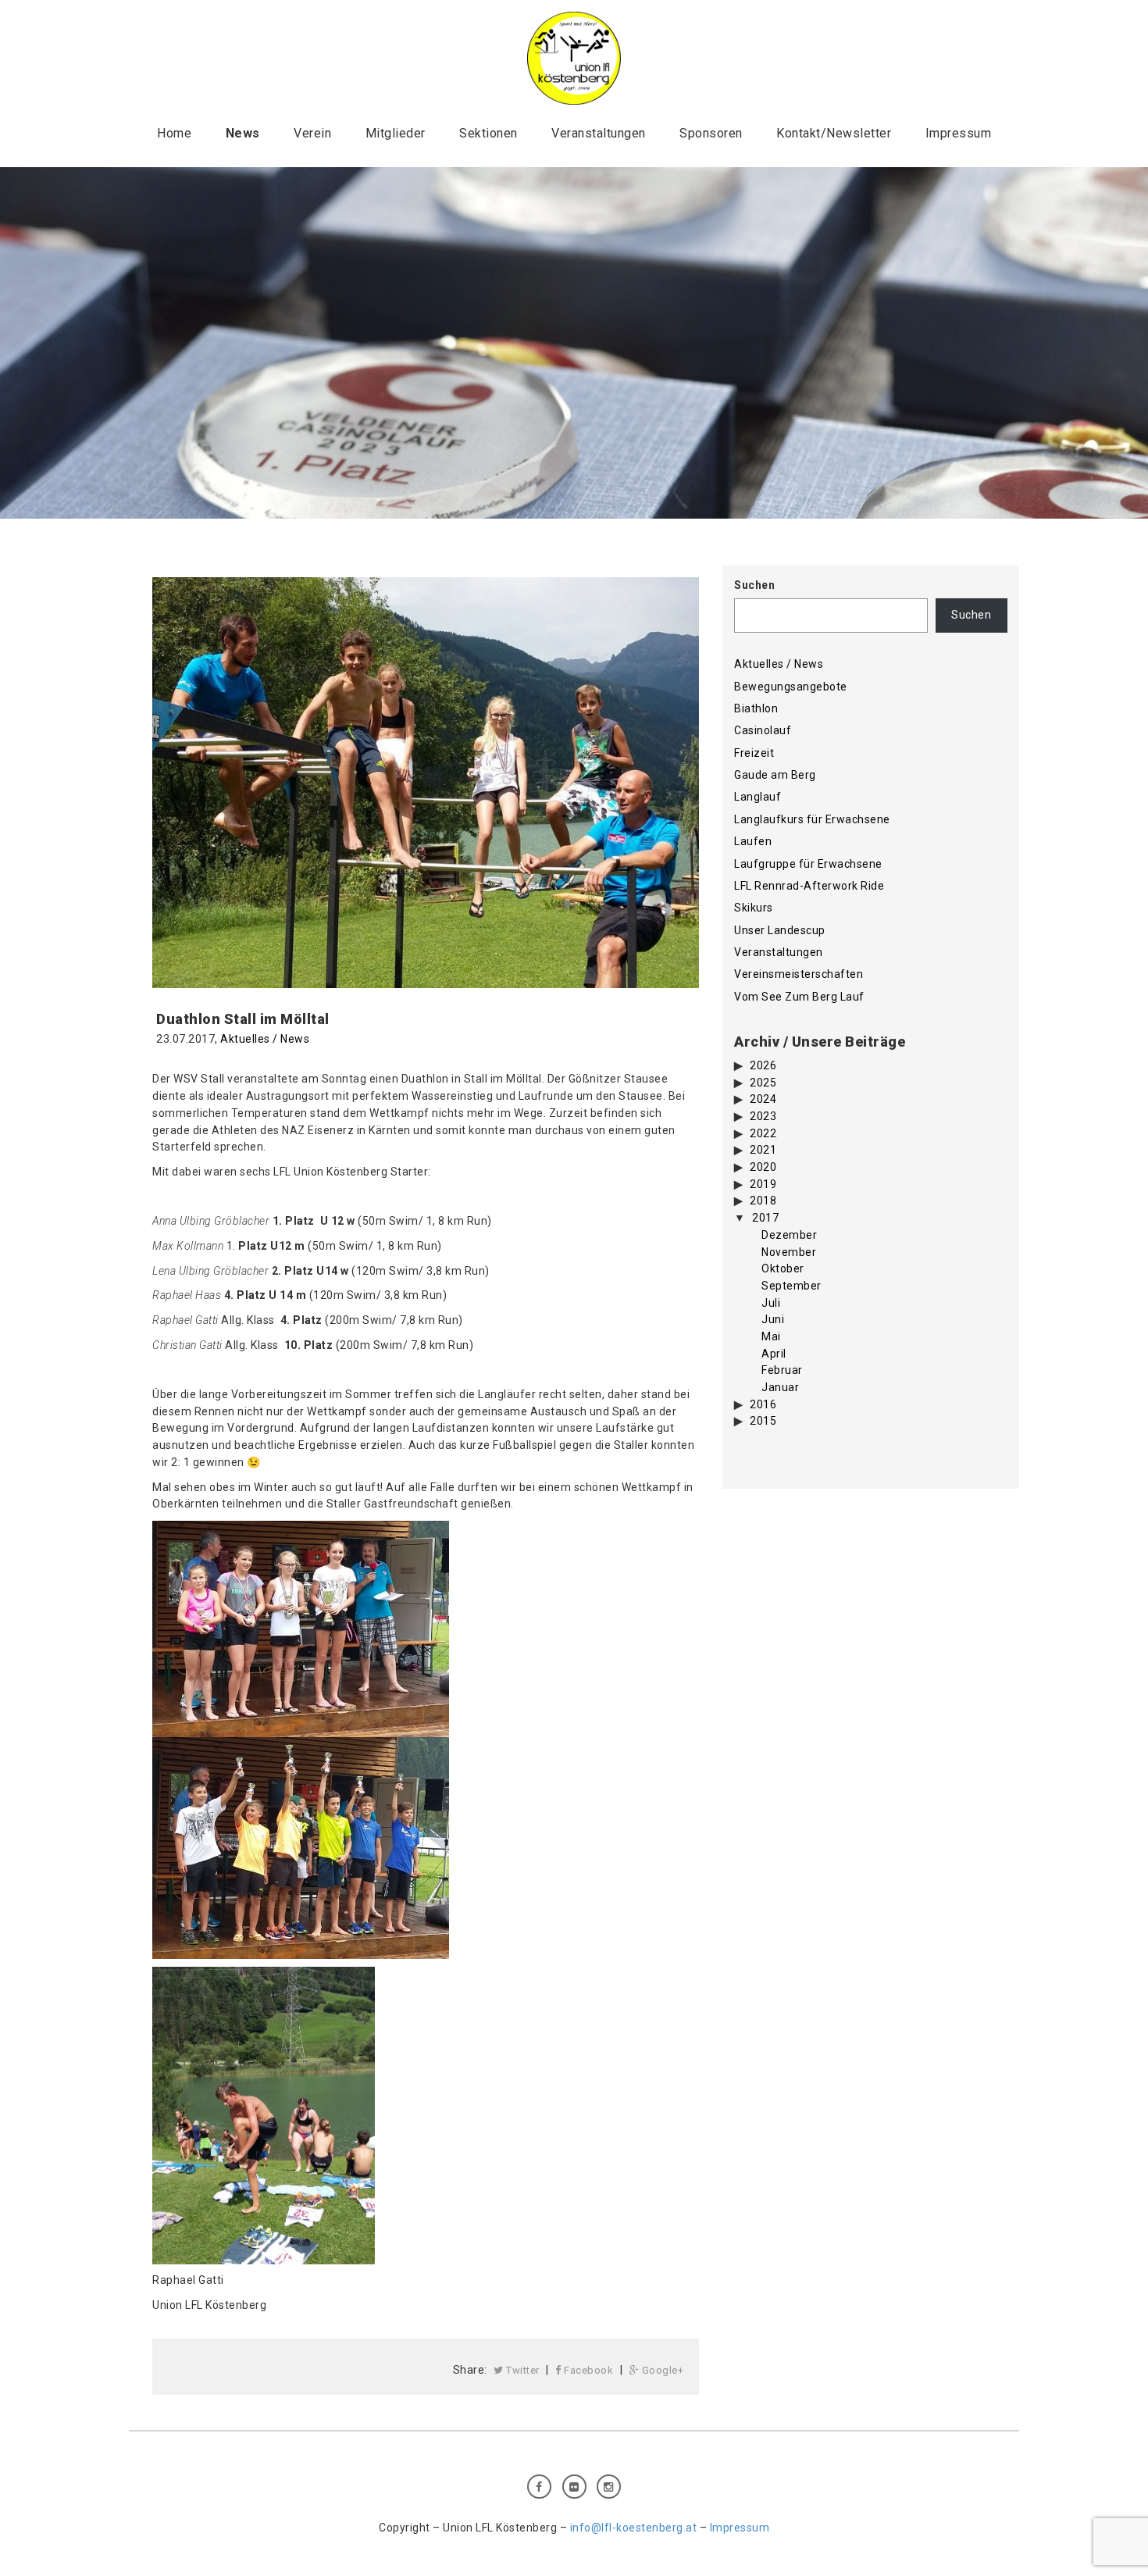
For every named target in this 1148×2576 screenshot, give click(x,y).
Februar (782, 1370)
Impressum (959, 133)
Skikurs (754, 908)
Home (174, 133)
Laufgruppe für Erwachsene (808, 864)
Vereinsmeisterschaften (799, 974)
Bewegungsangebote (791, 687)
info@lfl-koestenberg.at (634, 2528)
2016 (763, 1404)
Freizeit (754, 753)
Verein (312, 133)
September (791, 1286)
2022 (763, 1133)
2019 (763, 1184)
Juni (773, 1319)
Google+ (661, 2370)
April (774, 1354)
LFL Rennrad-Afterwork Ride (809, 886)
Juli (771, 1303)
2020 (763, 1167)
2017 (765, 1218)
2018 (763, 1201)
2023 (763, 1116)
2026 (763, 1065)
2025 (763, 1083)
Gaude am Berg (775, 775)
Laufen (753, 841)
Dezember (789, 1235)
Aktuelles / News (265, 1039)
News (243, 133)
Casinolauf (763, 730)
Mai (771, 1336)
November (789, 1252)
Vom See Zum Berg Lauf (799, 997)
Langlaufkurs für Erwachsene (812, 819)
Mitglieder (396, 133)
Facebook (588, 2370)
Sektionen (488, 133)
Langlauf (758, 797)
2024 (763, 1099)
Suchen (754, 585)
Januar (780, 1387)
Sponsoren (711, 133)
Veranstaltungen (599, 133)
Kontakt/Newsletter (834, 133)
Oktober (783, 1268)
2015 (763, 1421)
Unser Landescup (780, 930)
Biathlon (756, 708)
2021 (763, 1150)
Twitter (522, 2370)
